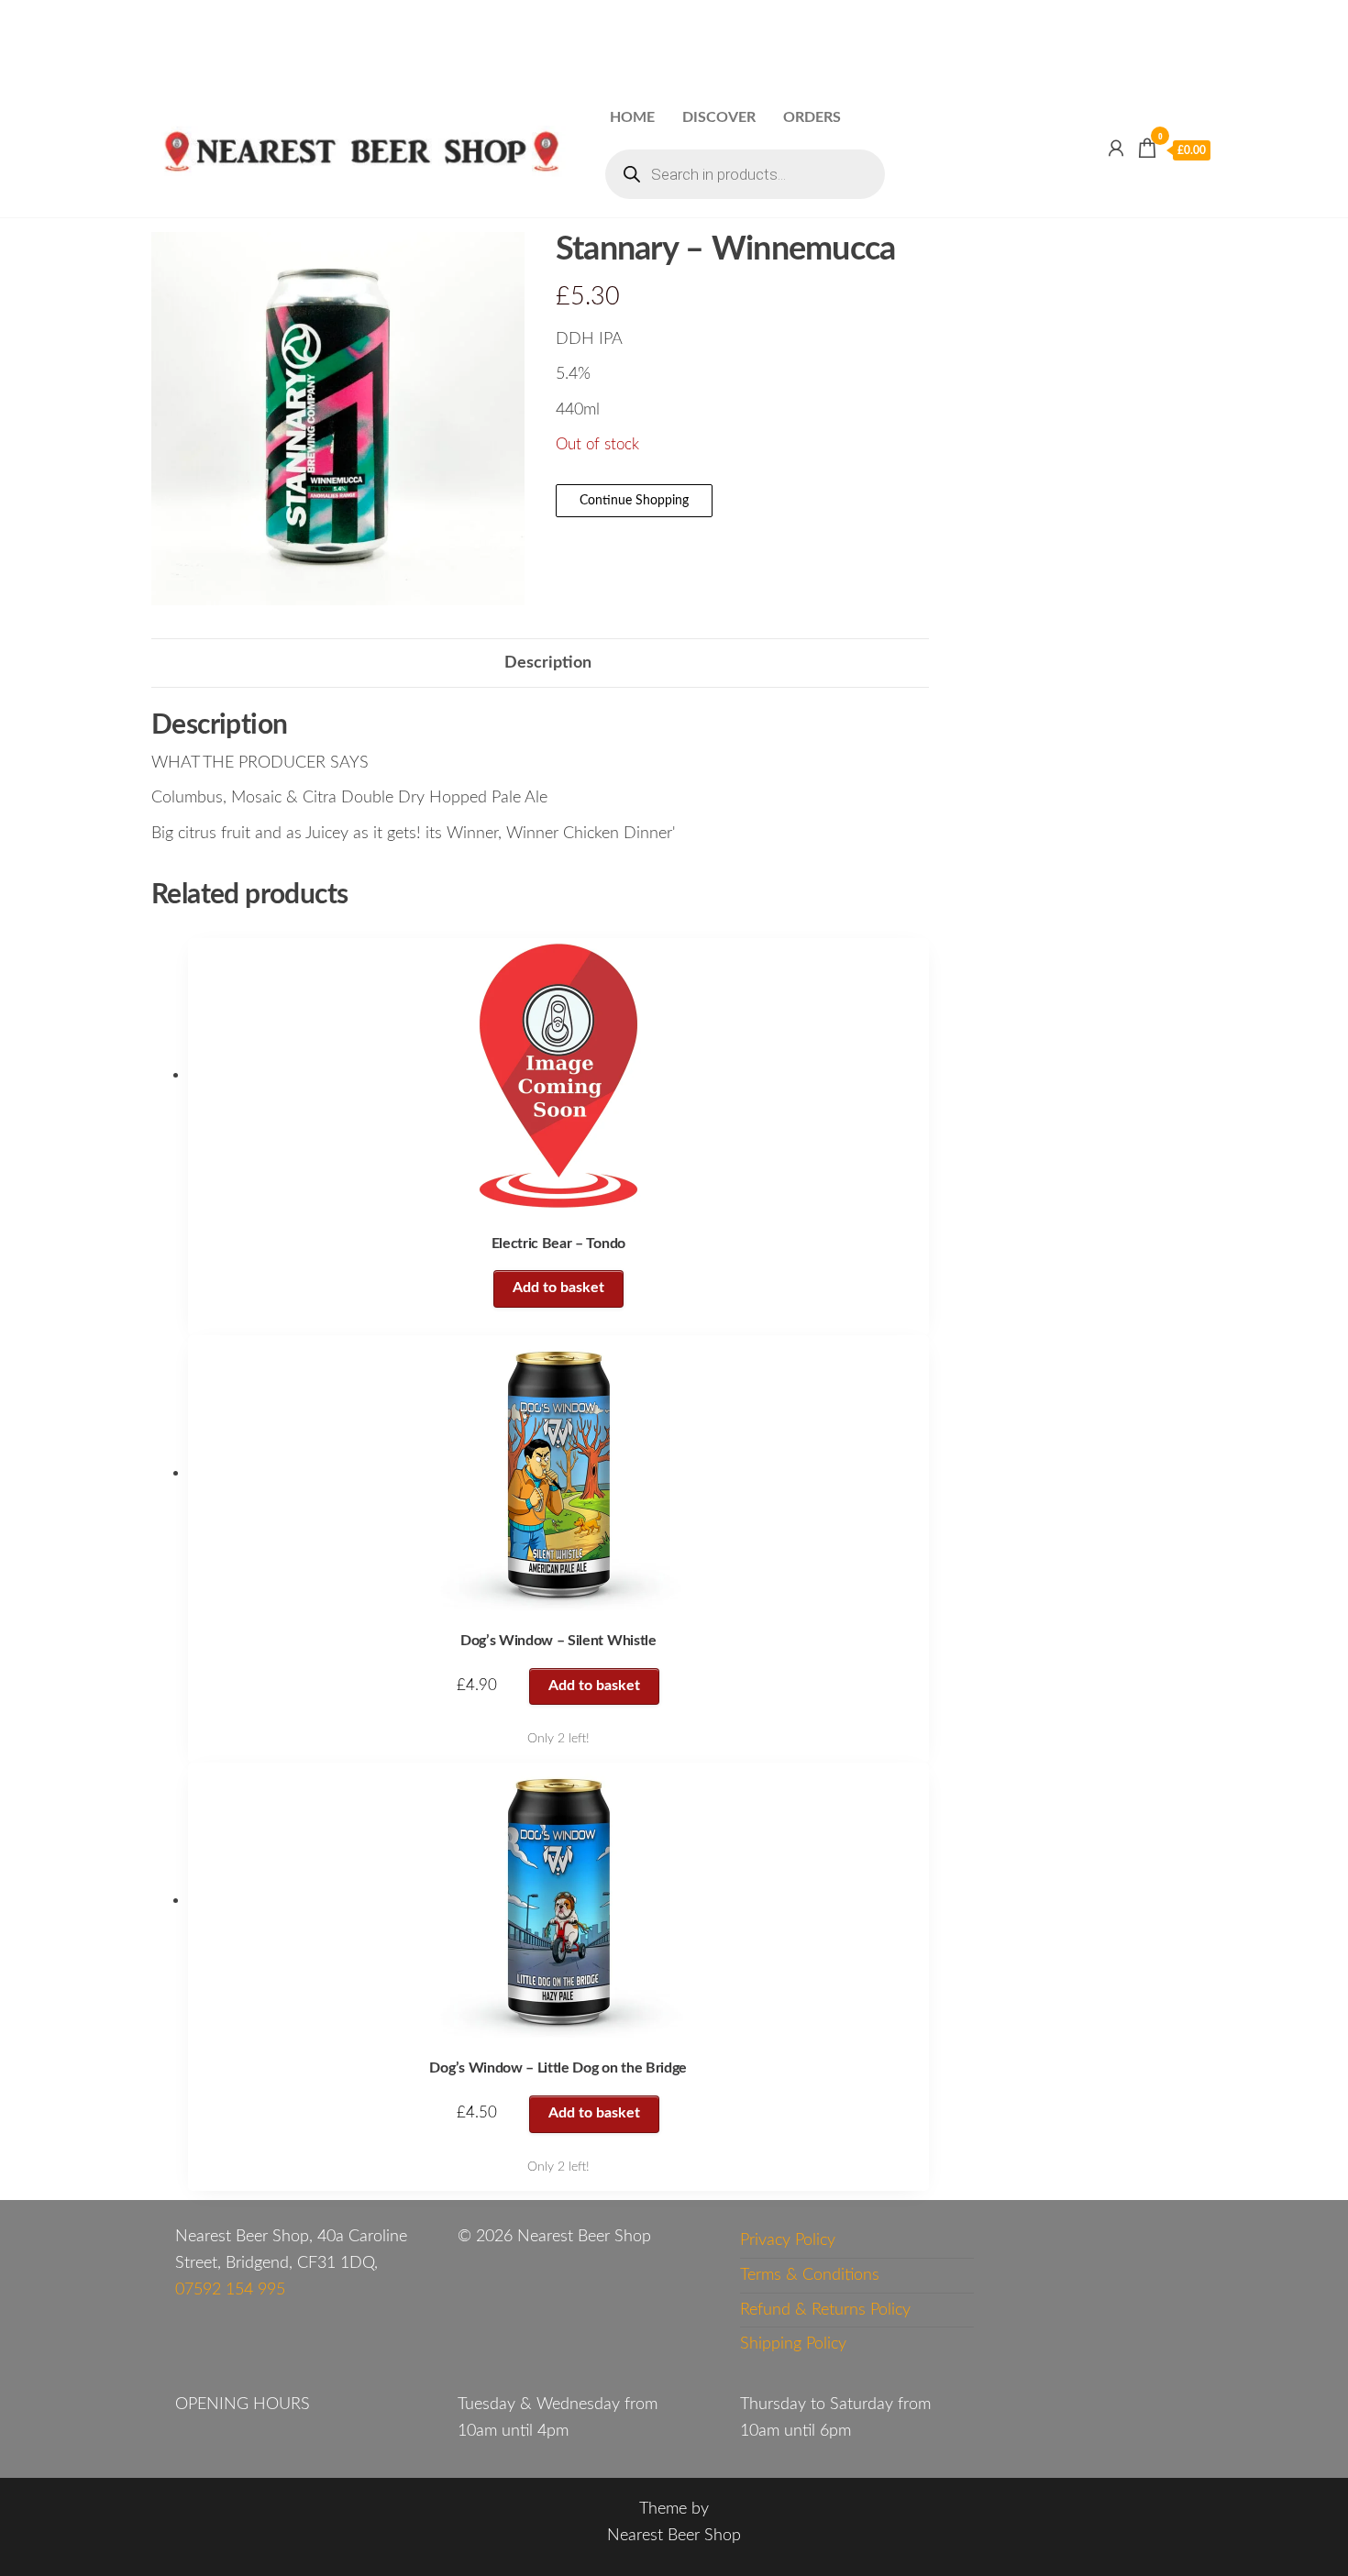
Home (632, 117)
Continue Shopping (634, 501)
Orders (812, 117)
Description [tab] (548, 663)
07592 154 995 (230, 2290)
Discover (719, 117)
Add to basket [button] (594, 1686)
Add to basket (558, 1288)
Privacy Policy (788, 2240)
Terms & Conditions (810, 2275)
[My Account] (1116, 149)
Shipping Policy (793, 2344)
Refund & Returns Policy (825, 2310)
